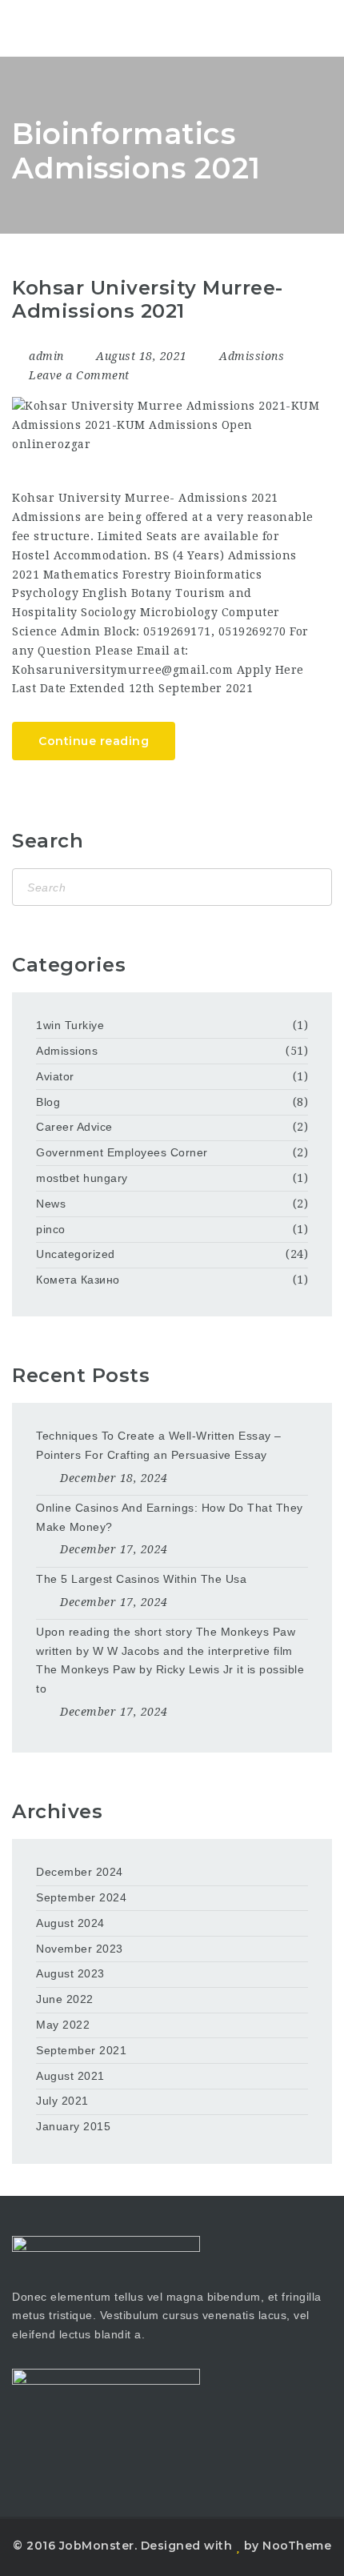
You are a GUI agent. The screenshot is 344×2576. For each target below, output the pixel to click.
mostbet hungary (82, 1178)
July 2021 (62, 2101)
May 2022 (63, 2025)
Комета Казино (78, 1280)
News (51, 1204)
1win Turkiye (70, 1025)
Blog (48, 1102)
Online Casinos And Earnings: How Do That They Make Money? (170, 1517)
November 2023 (80, 1949)
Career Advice (74, 1127)
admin (46, 356)
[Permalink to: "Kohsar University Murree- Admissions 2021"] (166, 425)
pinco (51, 1229)
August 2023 (70, 1973)
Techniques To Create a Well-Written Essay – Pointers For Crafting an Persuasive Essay (159, 1445)
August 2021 (70, 2076)
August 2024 (70, 1923)
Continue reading (94, 741)
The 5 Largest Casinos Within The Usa (141, 1579)
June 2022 (65, 1999)
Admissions (252, 356)
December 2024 (80, 1872)
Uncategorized (76, 1254)
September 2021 (81, 2050)
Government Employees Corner (122, 1152)
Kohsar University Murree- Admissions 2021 (148, 299)
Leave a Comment (78, 375)
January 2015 (73, 2126)
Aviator (55, 1076)
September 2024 (81, 1897)
